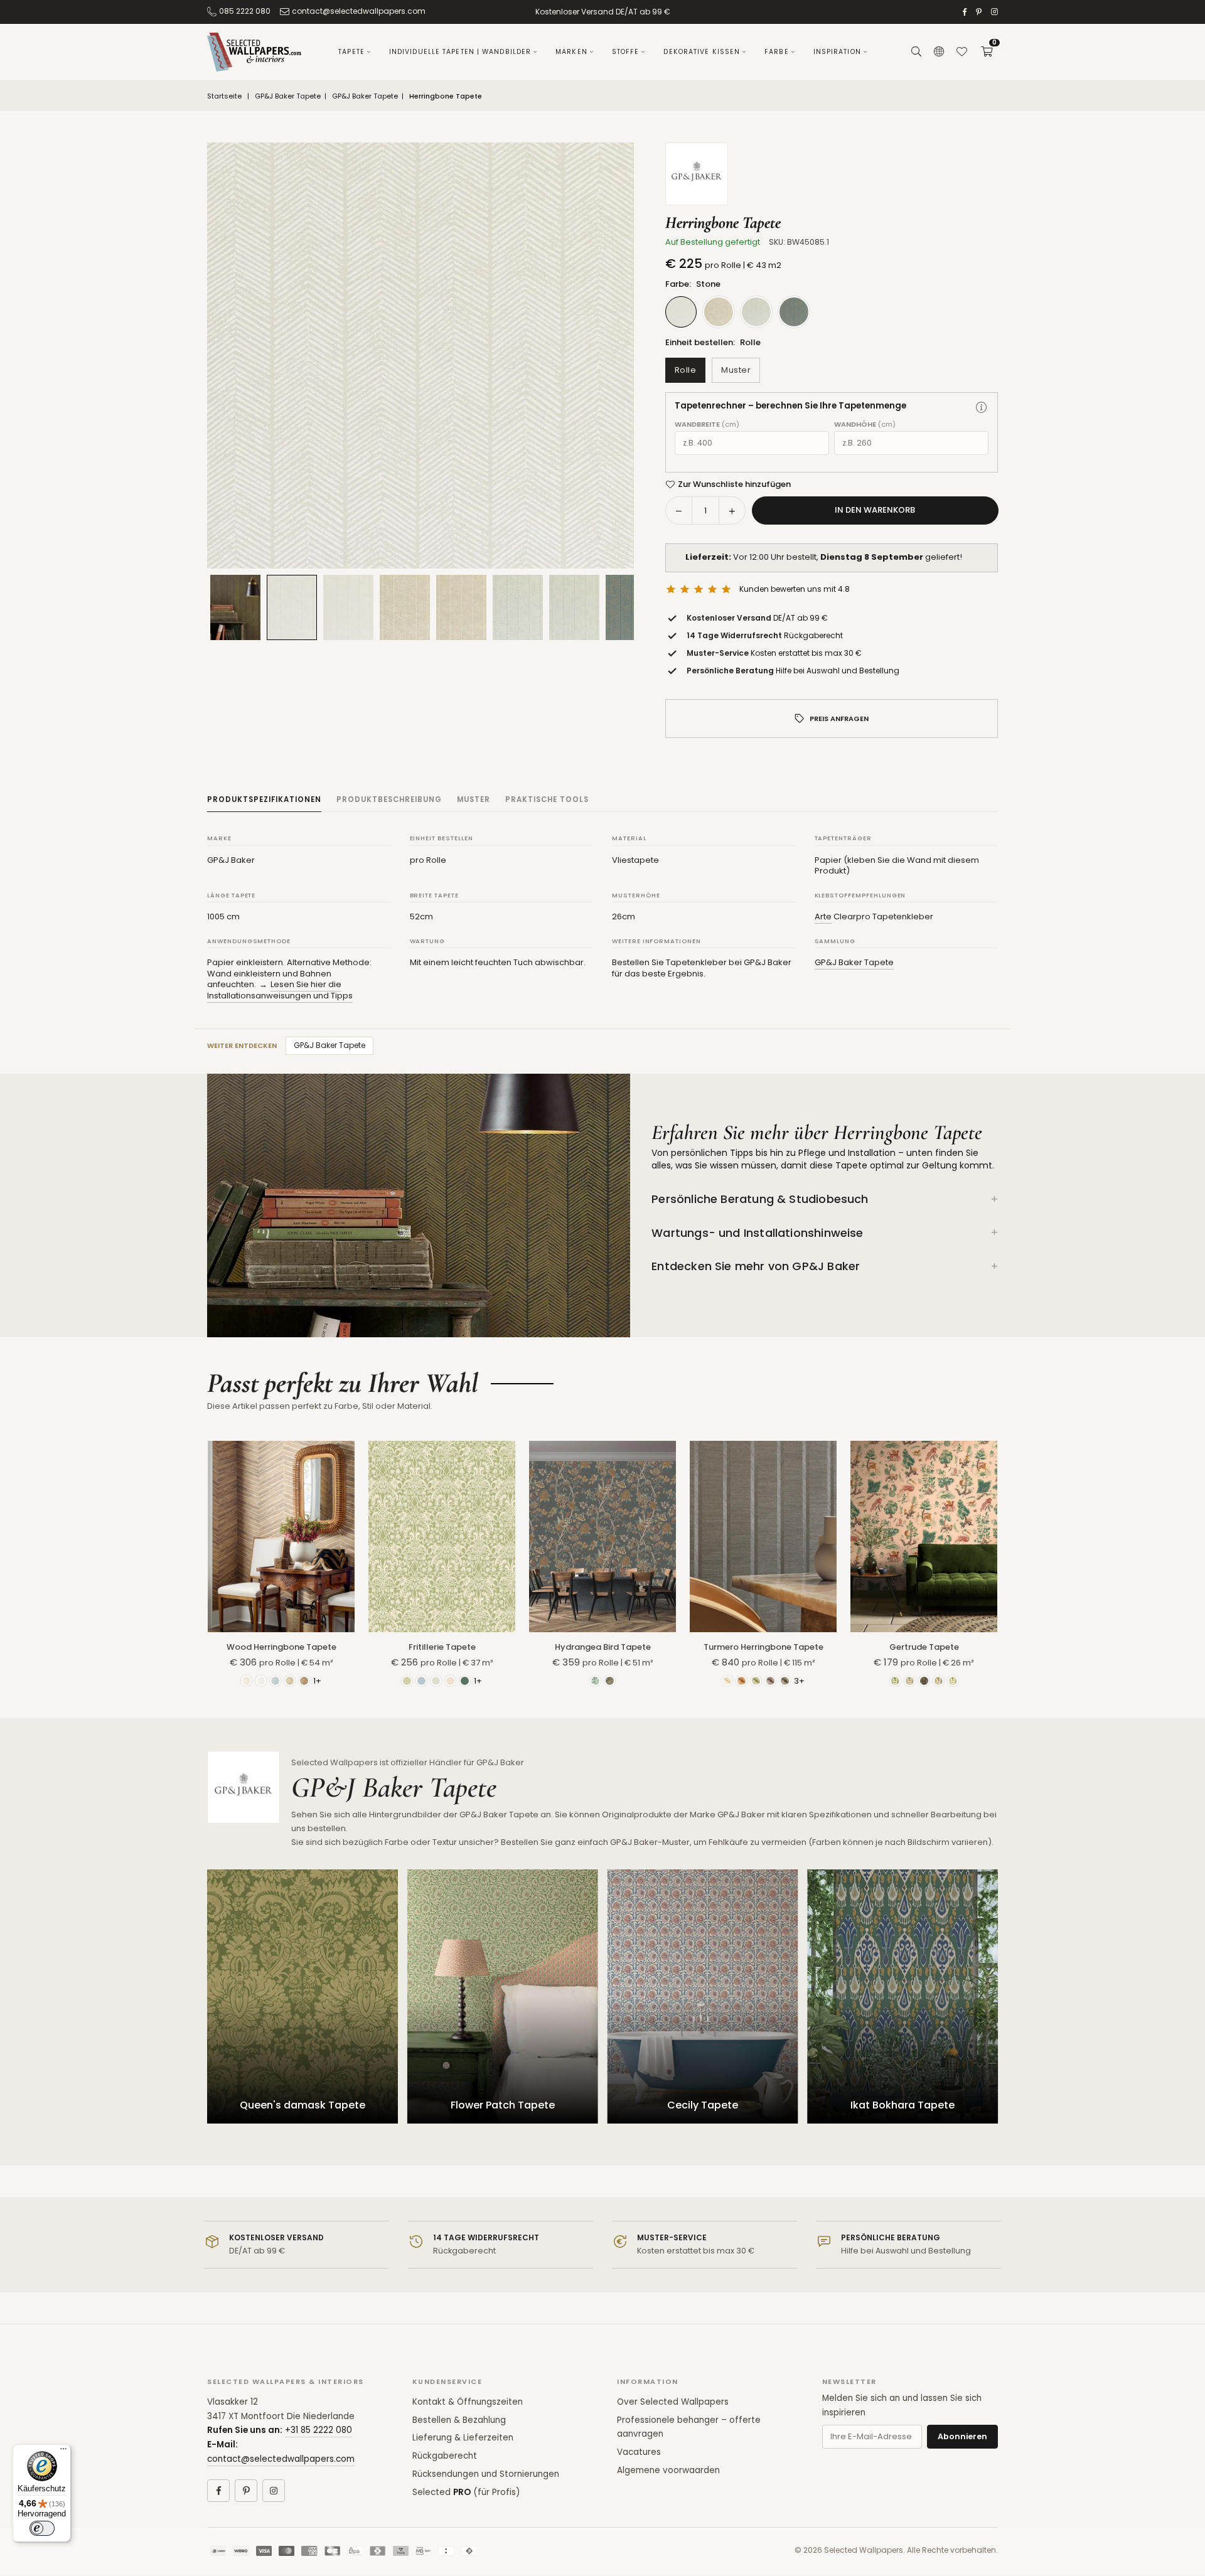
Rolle (686, 370)
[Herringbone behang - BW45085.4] (631, 607)
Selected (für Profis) (466, 2492)
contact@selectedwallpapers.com (359, 11)
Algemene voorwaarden (668, 2470)
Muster (736, 370)
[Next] (609, 356)
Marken (571, 52)
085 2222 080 (245, 11)
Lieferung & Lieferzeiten (463, 2438)
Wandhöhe (865, 425)
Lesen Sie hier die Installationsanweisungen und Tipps (280, 990)
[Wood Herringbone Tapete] (281, 1536)
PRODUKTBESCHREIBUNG (389, 799)
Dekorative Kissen (702, 52)
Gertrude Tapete (924, 1647)
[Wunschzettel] (961, 52)
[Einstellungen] (939, 52)
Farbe (777, 52)
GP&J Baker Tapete (288, 96)
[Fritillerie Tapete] (442, 1536)
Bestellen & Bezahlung (459, 2420)
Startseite (224, 96)
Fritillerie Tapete (442, 1647)
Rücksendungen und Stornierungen (486, 2474)
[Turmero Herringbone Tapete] (763, 1536)
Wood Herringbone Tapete (281, 1647)
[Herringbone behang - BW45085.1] (292, 607)
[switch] (42, 2528)
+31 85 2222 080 (319, 2430)
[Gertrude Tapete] (924, 1536)
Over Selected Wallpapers (673, 2402)
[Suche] (916, 52)
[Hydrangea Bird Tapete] (602, 1536)
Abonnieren (962, 2436)
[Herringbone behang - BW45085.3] (518, 607)
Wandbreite (707, 425)
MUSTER (474, 799)
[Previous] (232, 356)
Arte (823, 917)
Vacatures (639, 2452)
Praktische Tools (547, 799)
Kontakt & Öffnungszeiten (468, 2402)
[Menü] (63, 2452)
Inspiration (837, 52)
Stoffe (626, 52)
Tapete (351, 52)
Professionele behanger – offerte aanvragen (689, 2427)
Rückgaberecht (445, 2456)
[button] (987, 52)
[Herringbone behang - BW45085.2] (405, 607)
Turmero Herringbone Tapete (763, 1647)
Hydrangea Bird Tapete (603, 1647)
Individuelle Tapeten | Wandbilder (460, 52)
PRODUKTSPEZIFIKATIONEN (264, 799)
